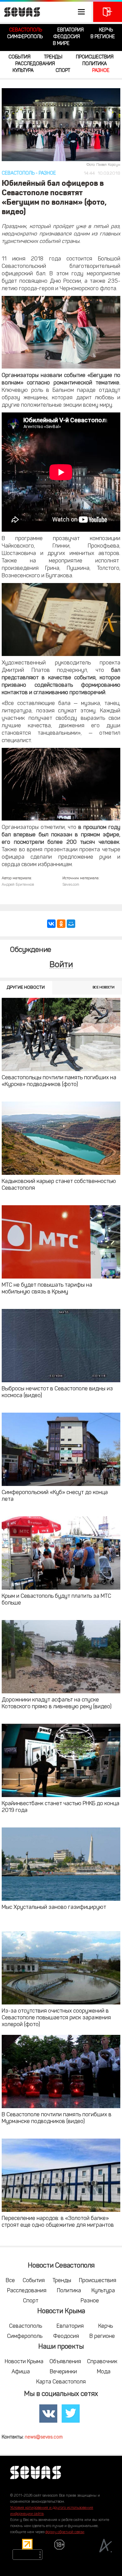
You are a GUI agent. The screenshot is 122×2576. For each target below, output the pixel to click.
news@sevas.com (44, 2437)
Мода (104, 2372)
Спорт (63, 71)
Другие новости (26, 988)
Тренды (53, 57)
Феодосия (67, 37)
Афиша (21, 2372)
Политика (95, 64)
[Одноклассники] (61, 924)
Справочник (102, 2362)
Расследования (35, 64)
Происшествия (95, 57)
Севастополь (26, 30)
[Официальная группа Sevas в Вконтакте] (48, 2414)
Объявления (65, 2362)
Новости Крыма (24, 2362)
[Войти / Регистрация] (108, 12)
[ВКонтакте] (51, 924)
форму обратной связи (65, 2532)
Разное (101, 71)
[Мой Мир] (71, 924)
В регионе (103, 37)
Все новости (104, 988)
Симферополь (25, 37)
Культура (23, 71)
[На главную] (20, 12)
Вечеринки (63, 2372)
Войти (61, 965)
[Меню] (46, 12)
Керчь (106, 30)
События (19, 57)
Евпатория (70, 30)
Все (10, 2281)
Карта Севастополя (61, 2382)
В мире (61, 44)
